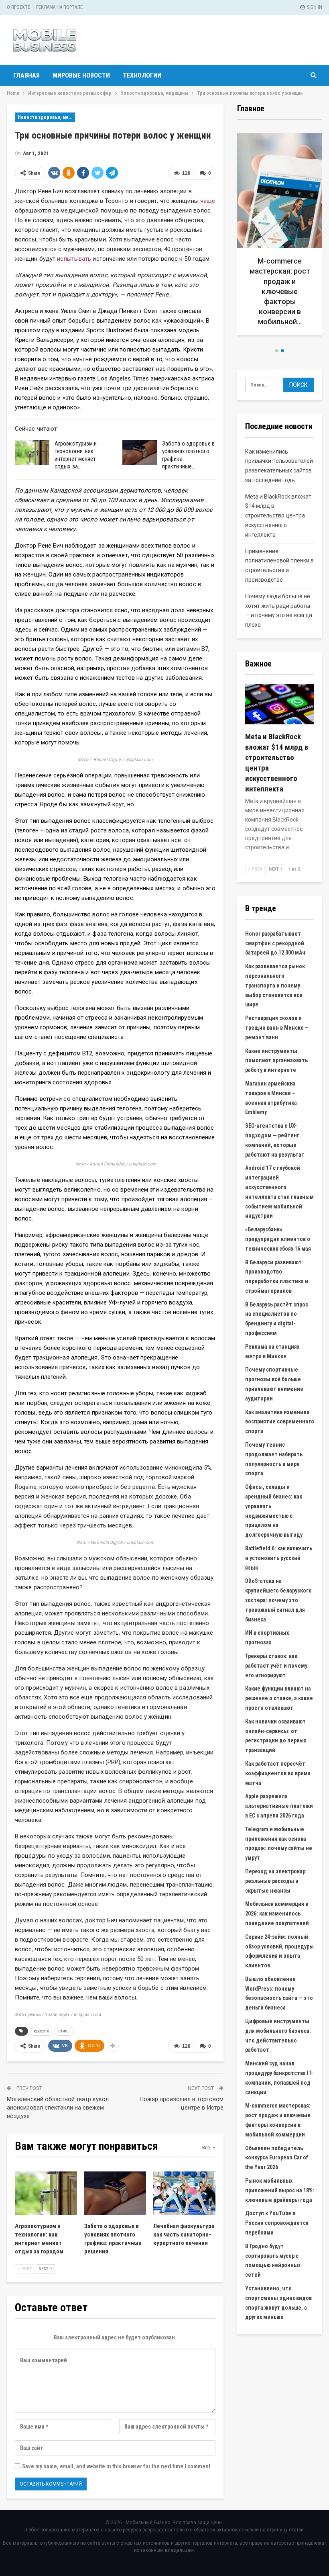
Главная (26, 75)
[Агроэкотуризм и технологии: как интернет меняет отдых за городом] (32, 453)
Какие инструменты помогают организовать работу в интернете (276, 1061)
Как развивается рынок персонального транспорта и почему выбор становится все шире (275, 985)
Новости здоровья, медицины (46, 117)
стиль (64, 2031)
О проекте (18, 7)
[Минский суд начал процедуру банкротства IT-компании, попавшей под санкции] (280, 229)
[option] (280, 232)
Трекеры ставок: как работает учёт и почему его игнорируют (276, 1666)
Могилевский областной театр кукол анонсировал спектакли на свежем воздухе (58, 2108)
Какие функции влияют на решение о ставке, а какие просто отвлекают (279, 1698)
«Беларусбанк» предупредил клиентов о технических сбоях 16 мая (278, 1239)
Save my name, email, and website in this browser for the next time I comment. (117, 2466)
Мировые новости (81, 75)
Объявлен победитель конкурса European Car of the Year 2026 (277, 2158)
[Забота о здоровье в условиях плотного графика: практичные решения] (140, 453)
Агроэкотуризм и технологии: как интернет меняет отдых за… (76, 455)
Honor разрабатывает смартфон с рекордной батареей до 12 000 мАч (275, 943)
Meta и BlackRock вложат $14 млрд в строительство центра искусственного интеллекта (278, 516)
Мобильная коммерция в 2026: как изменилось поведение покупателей (277, 1914)
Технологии (142, 75)
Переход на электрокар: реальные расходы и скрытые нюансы (276, 1881)
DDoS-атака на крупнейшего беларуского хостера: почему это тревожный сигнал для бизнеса (278, 1600)
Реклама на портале (59, 7)
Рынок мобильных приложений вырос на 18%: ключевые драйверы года (280, 2190)
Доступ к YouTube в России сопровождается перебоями (277, 2223)
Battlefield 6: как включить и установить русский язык (279, 1558)
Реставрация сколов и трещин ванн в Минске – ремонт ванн (277, 1028)
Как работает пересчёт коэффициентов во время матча (278, 1773)
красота (42, 2031)
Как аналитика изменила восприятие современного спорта (280, 1422)
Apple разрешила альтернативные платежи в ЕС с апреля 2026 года (279, 1806)
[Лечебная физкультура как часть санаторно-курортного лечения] (184, 2193)
